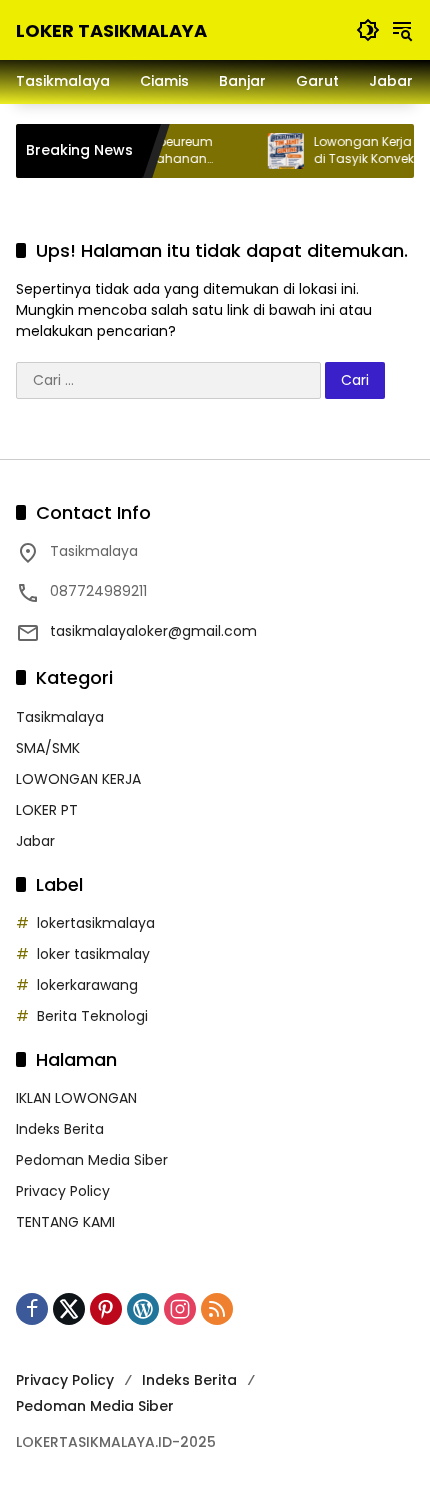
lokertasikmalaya (96, 923)
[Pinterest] (106, 1309)
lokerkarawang (87, 985)
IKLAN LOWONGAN (76, 1098)
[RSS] (217, 1309)
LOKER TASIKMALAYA (111, 30)
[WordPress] (143, 1309)
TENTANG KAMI (65, 1222)
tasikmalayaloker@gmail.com (153, 631)
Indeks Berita (60, 1129)
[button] (368, 30)
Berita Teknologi (92, 1016)
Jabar (35, 841)
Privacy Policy (63, 1191)
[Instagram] (180, 1309)
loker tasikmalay (93, 954)
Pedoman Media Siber (92, 1160)
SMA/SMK (48, 748)
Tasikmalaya (60, 717)
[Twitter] (69, 1309)
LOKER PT (47, 810)
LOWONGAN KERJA (78, 779)
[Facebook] (32, 1309)
